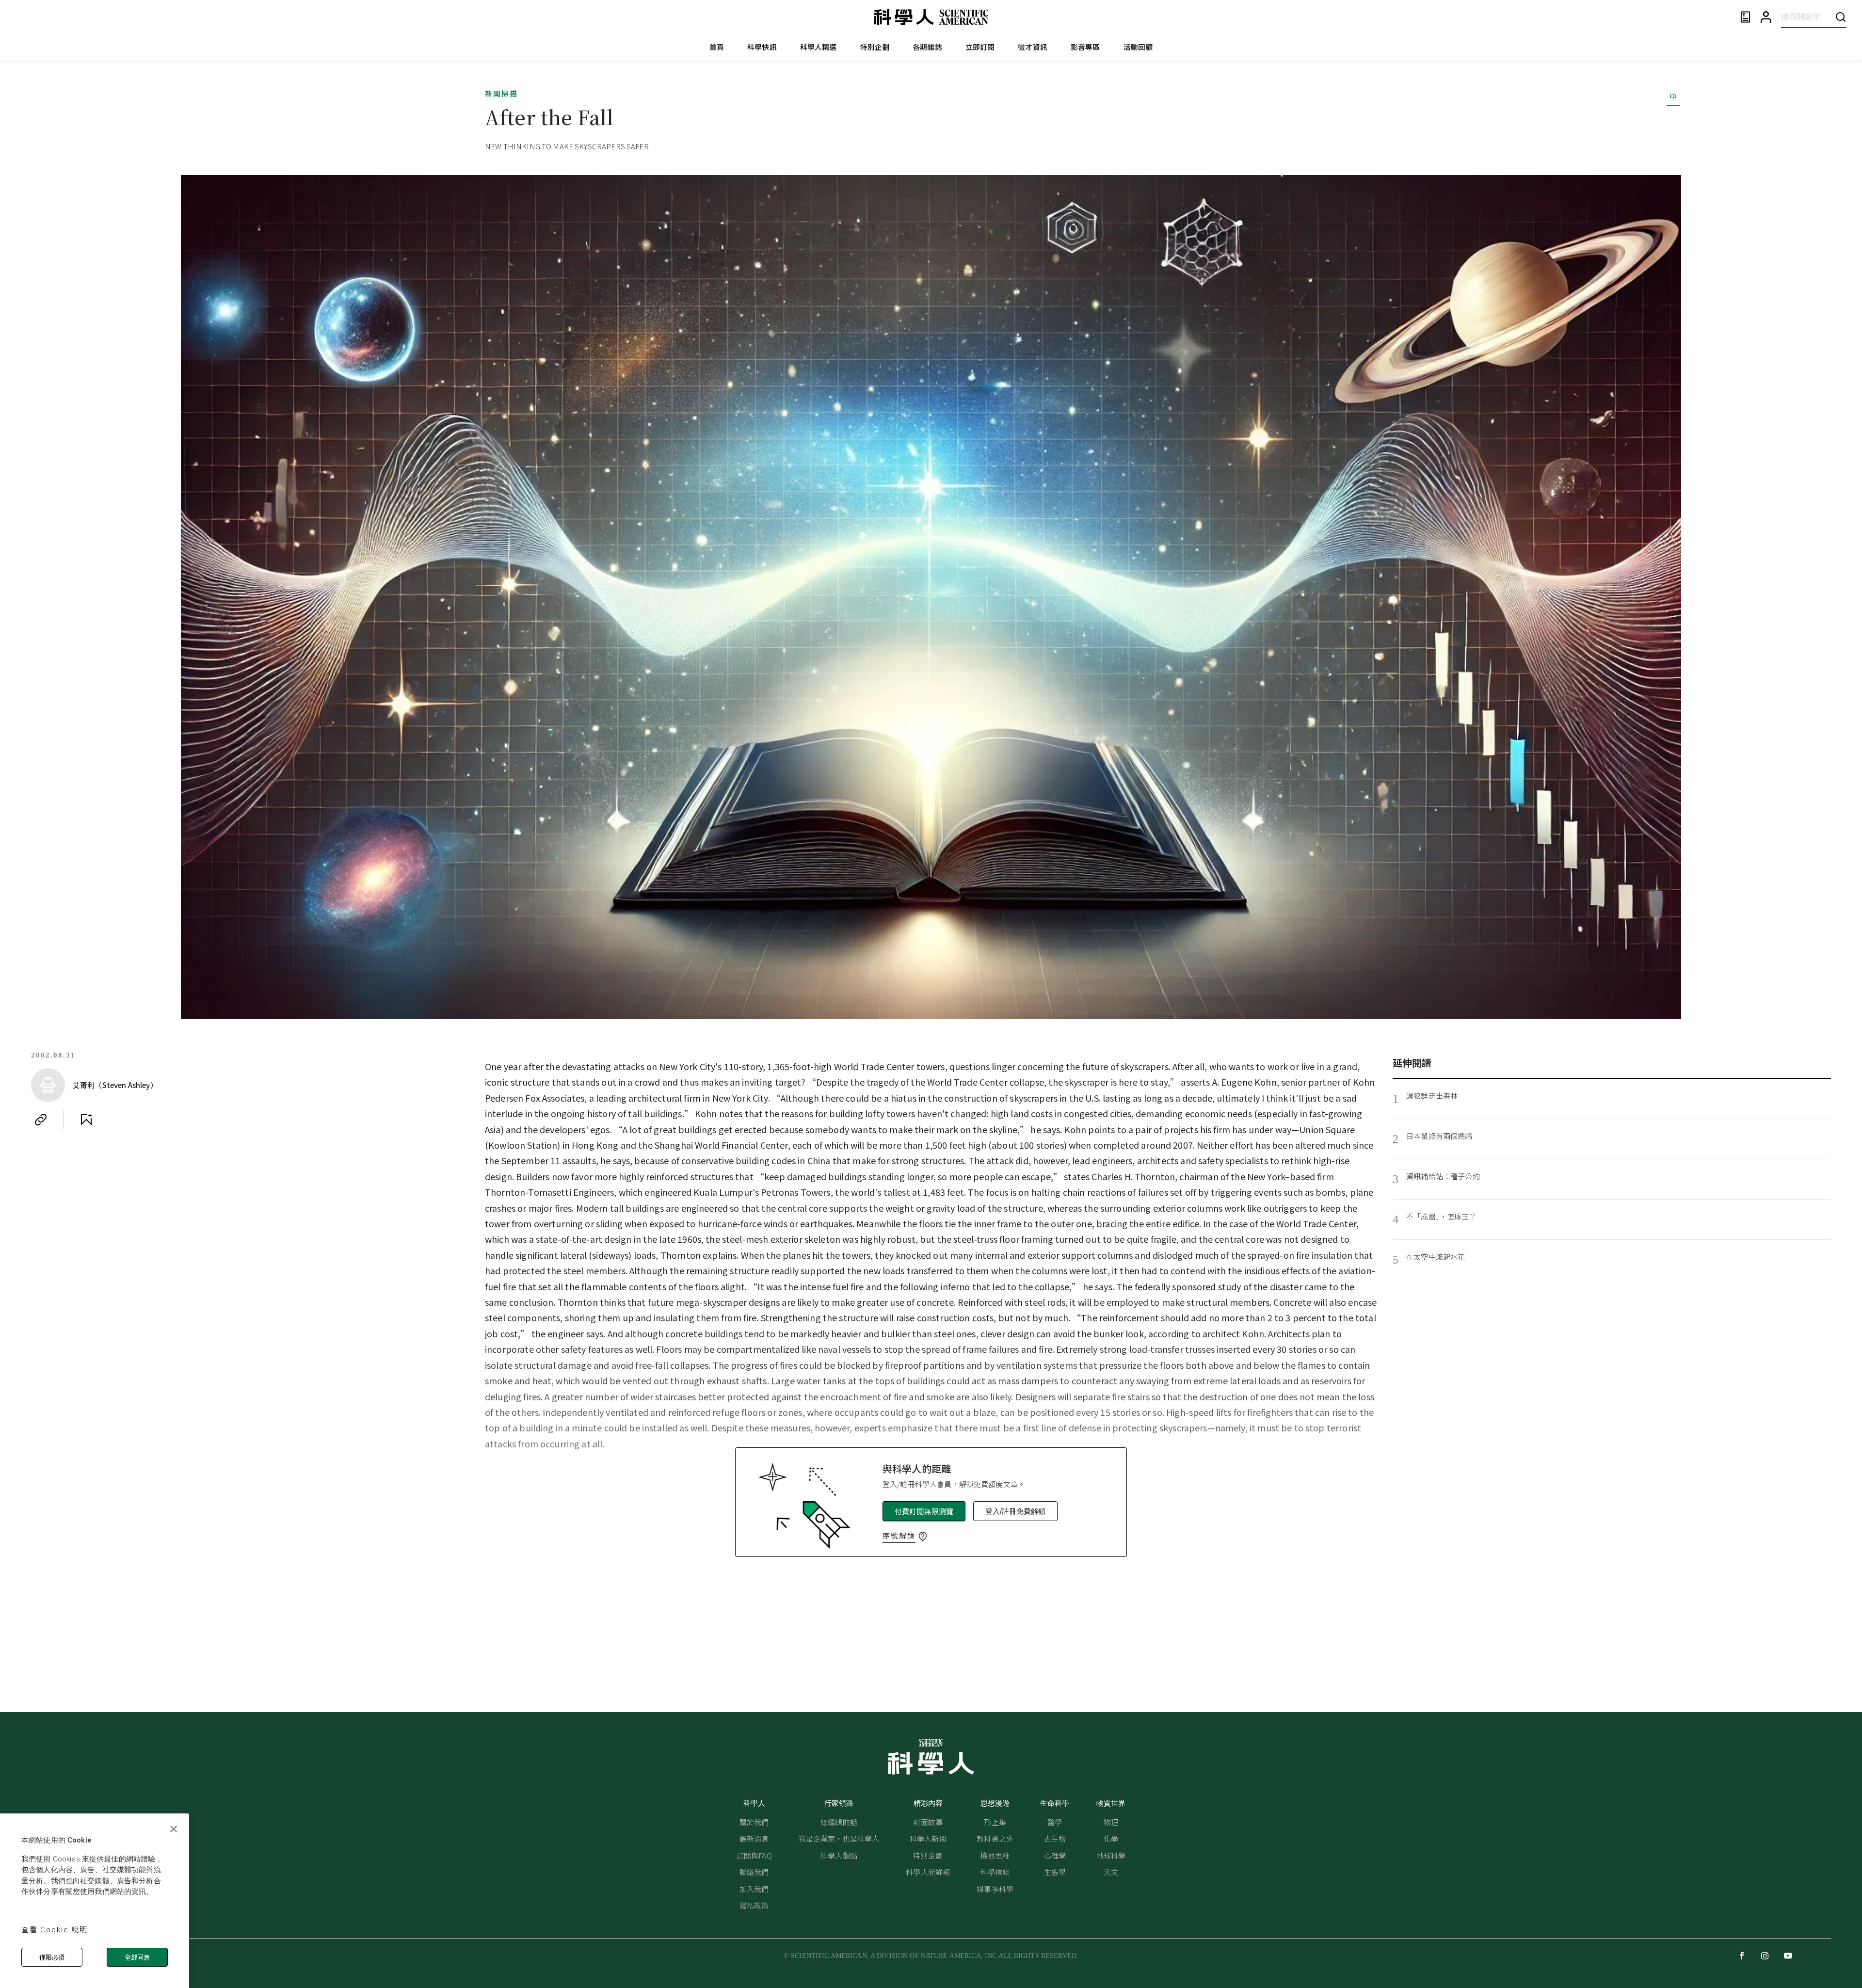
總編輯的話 (839, 1822)
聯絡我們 (754, 1872)
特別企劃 (875, 47)
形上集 (995, 1822)
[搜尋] (1841, 17)
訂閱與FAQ (754, 1855)
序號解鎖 (899, 1535)
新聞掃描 (501, 93)
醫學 (1055, 1822)
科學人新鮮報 (928, 1872)
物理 (1111, 1822)
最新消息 (754, 1838)
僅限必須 (52, 1957)
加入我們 (754, 1889)
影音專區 (1085, 47)
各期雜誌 (927, 47)
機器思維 (995, 1855)
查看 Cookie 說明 (55, 1929)
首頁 (717, 47)
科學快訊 (762, 47)
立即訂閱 (980, 47)
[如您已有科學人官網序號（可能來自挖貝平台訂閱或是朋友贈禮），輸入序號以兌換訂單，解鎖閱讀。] (923, 1537)
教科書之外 (995, 1838)
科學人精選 (819, 47)
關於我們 (754, 1822)
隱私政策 (754, 1905)
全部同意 (137, 1957)
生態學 (1055, 1872)
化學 (1111, 1838)
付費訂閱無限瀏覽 (924, 1511)
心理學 (1055, 1855)
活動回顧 (1138, 47)
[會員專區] (1766, 17)
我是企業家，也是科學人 (839, 1838)
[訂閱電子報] (1745, 17)
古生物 (1055, 1838)
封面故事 (928, 1822)
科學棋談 (995, 1872)
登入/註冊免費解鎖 (1015, 1511)
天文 (1111, 1872)
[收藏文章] (86, 1120)
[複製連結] (41, 1120)
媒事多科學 (995, 1889)
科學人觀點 (839, 1855)
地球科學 (1111, 1855)
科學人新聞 (928, 1838)
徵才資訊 (1033, 47)
